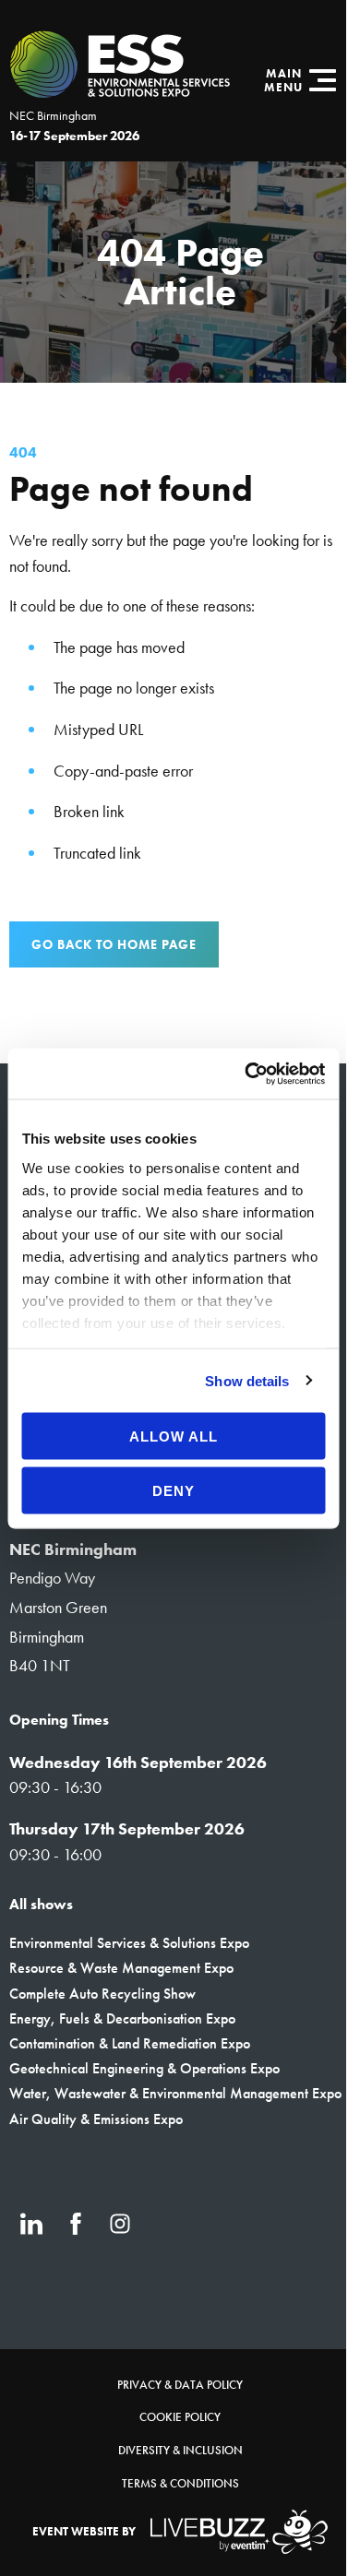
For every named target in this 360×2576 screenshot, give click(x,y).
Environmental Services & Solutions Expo (129, 1943)
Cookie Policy (180, 2417)
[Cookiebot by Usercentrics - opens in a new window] (246, 1074)
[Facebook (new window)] (76, 2224)
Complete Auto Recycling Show (102, 1994)
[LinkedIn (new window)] (31, 2224)
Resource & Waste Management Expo (121, 1968)
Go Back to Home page (114, 944)
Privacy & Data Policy (180, 2385)
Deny (174, 1490)
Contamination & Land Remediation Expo (130, 2043)
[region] (180, 272)
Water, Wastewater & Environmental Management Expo (175, 2093)
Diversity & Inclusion (180, 2450)
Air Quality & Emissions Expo (96, 2119)
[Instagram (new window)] (120, 2224)
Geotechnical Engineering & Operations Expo (144, 2068)
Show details (247, 1380)
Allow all (174, 1436)
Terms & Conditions (180, 2483)
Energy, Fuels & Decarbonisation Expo (122, 2018)
